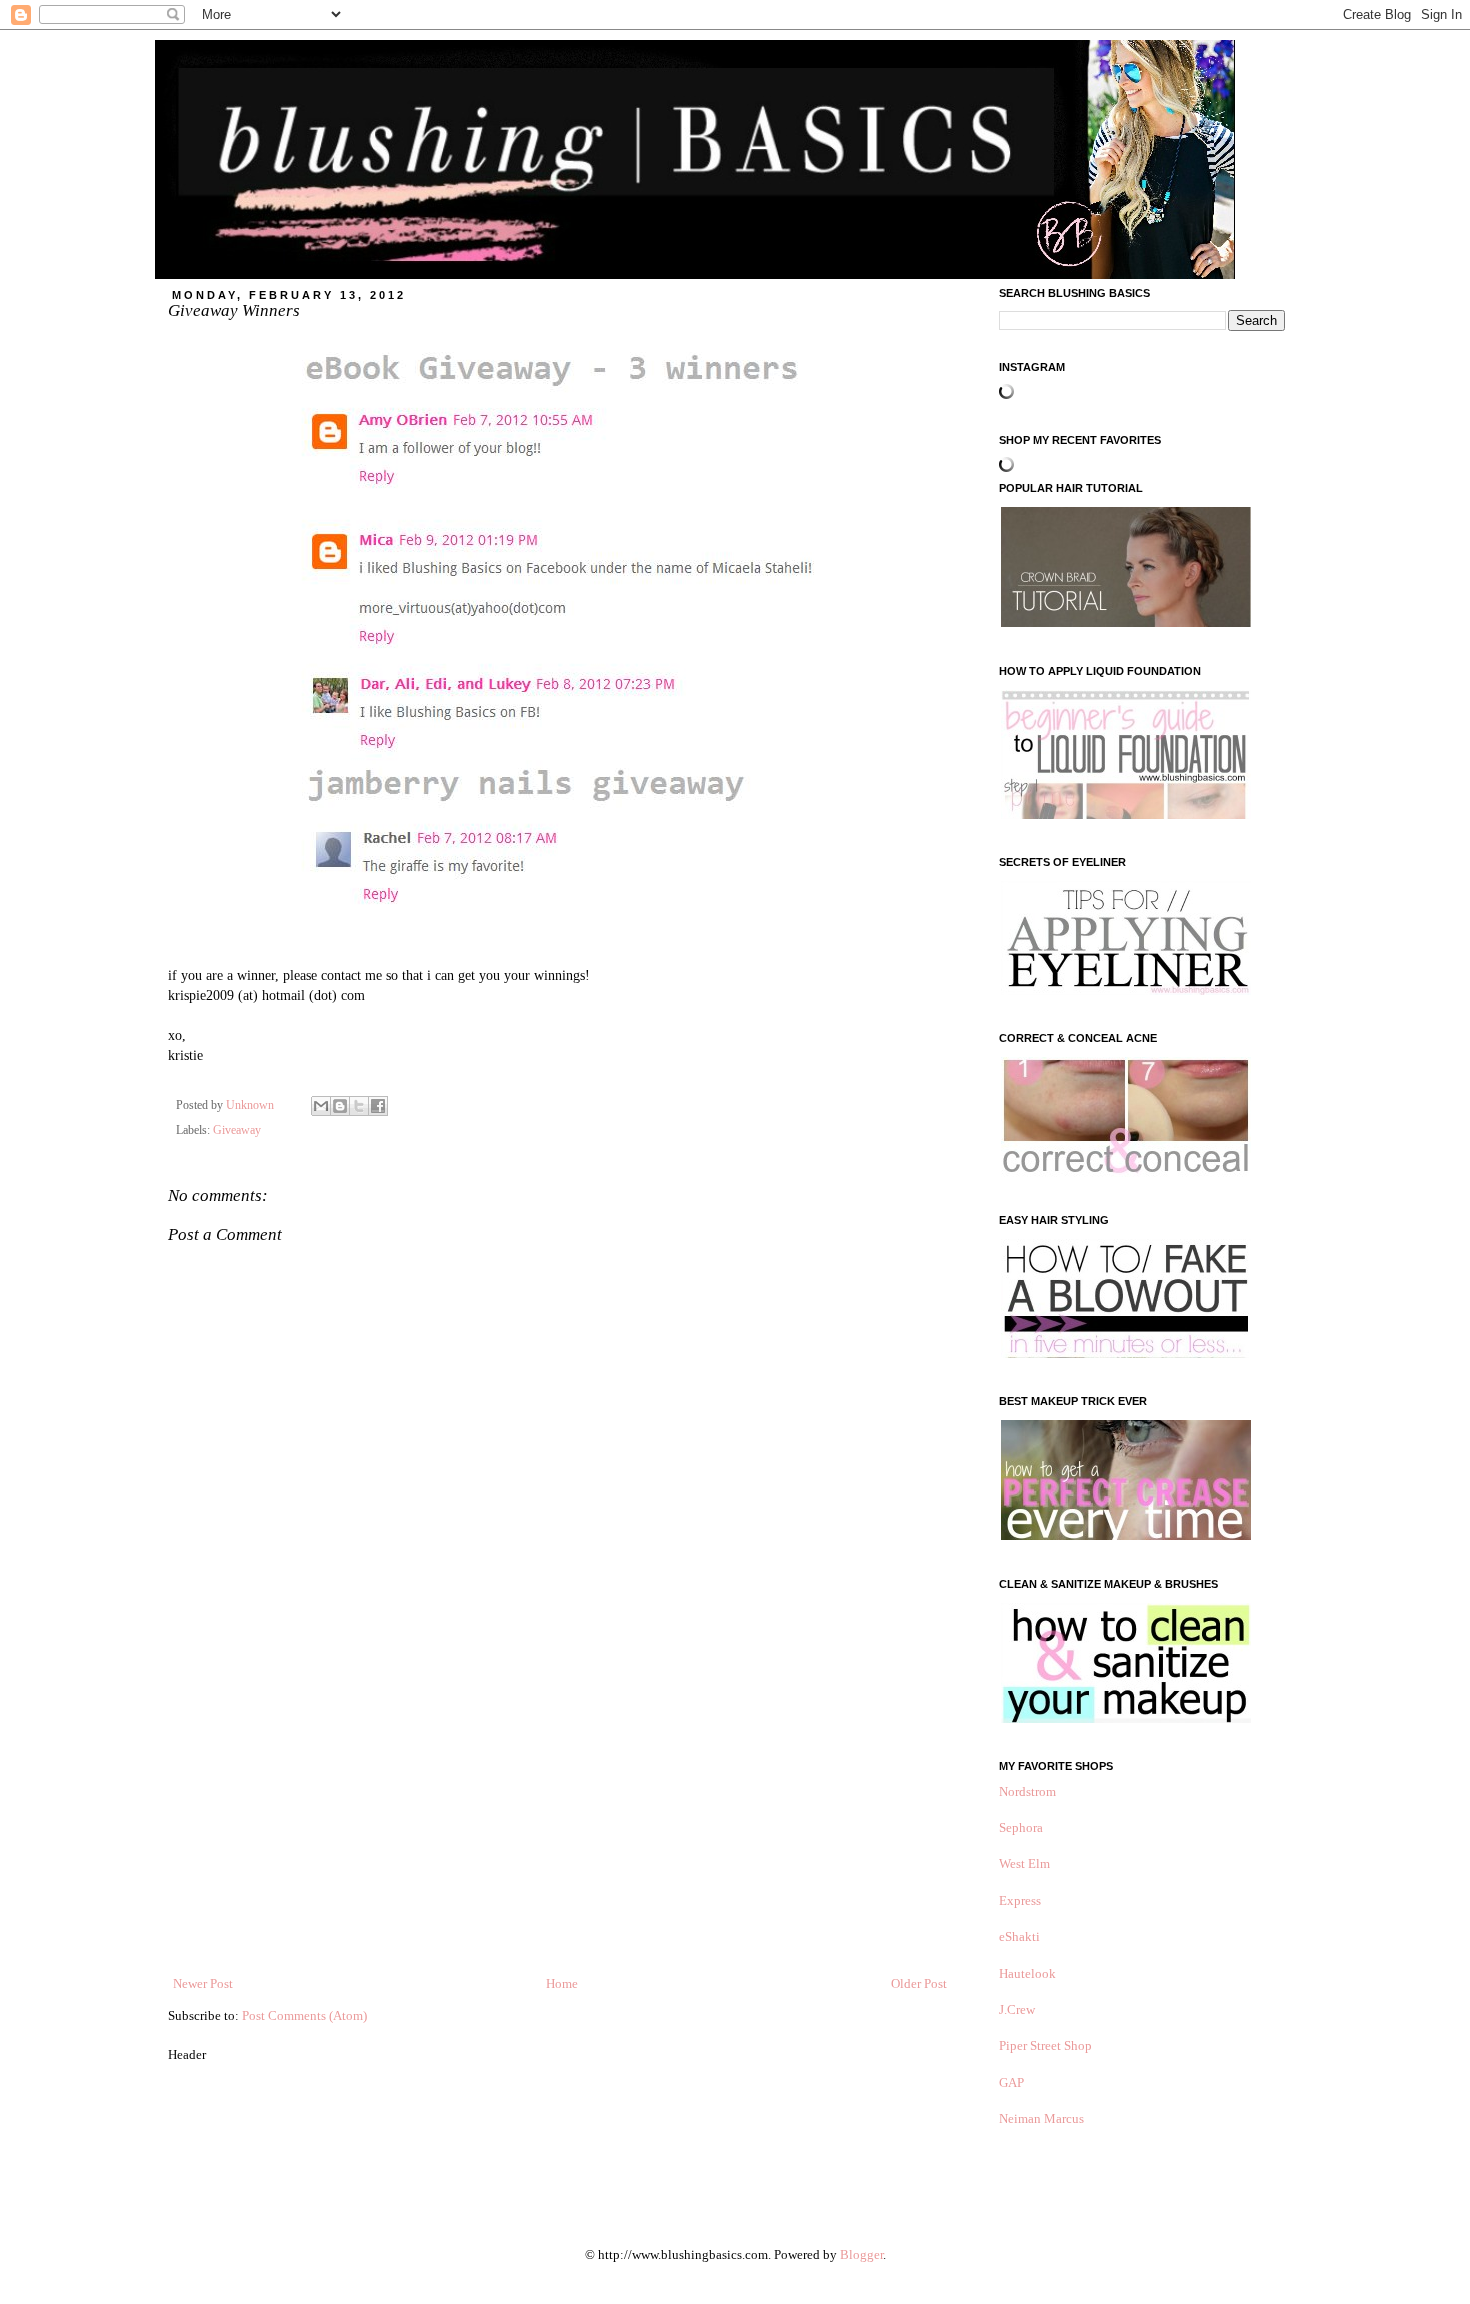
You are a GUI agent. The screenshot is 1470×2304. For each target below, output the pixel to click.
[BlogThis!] (340, 1106)
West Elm (1024, 1863)
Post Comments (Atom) (304, 2015)
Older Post (919, 1983)
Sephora (1021, 1827)
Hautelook (1027, 1973)
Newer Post (203, 1983)
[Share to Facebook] (378, 1106)
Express (1020, 1900)
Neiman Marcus (1041, 2118)
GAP (1011, 2082)
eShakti (1019, 1936)
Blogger (861, 2254)
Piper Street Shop (1045, 2045)
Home (562, 1983)
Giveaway (237, 1130)
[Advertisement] (560, 1824)
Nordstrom (1027, 1791)
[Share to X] (359, 1106)
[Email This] (321, 1106)
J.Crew (1017, 2009)
